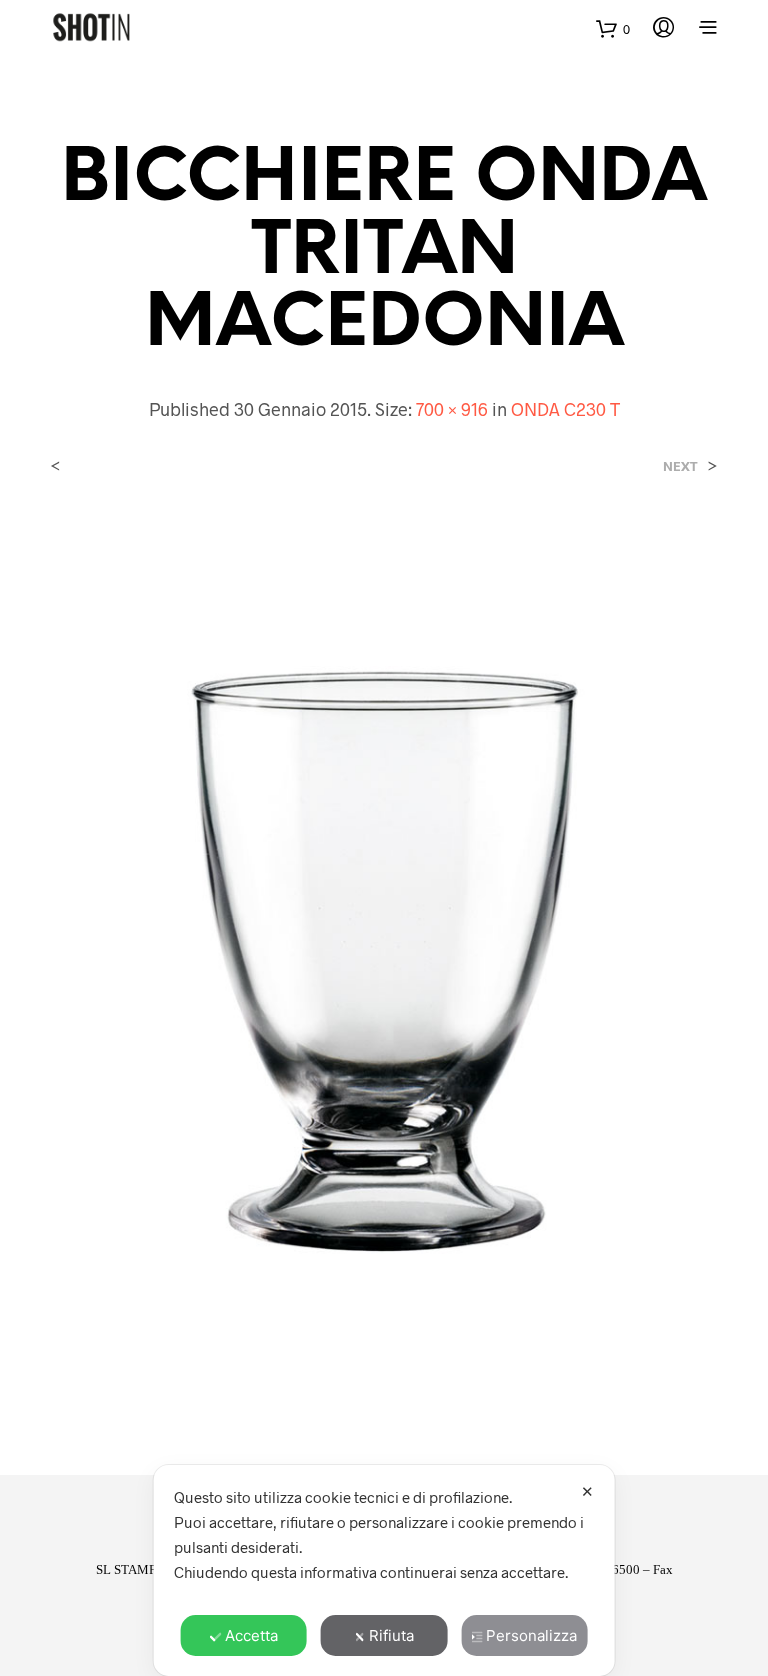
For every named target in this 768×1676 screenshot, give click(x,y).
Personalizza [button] (531, 1635)
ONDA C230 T (565, 409)
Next (680, 466)
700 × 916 (452, 409)
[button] (613, 29)
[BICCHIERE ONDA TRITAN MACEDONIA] (384, 955)
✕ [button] (587, 1491)
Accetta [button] (251, 1635)
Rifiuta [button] (391, 1635)
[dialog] (384, 1570)
